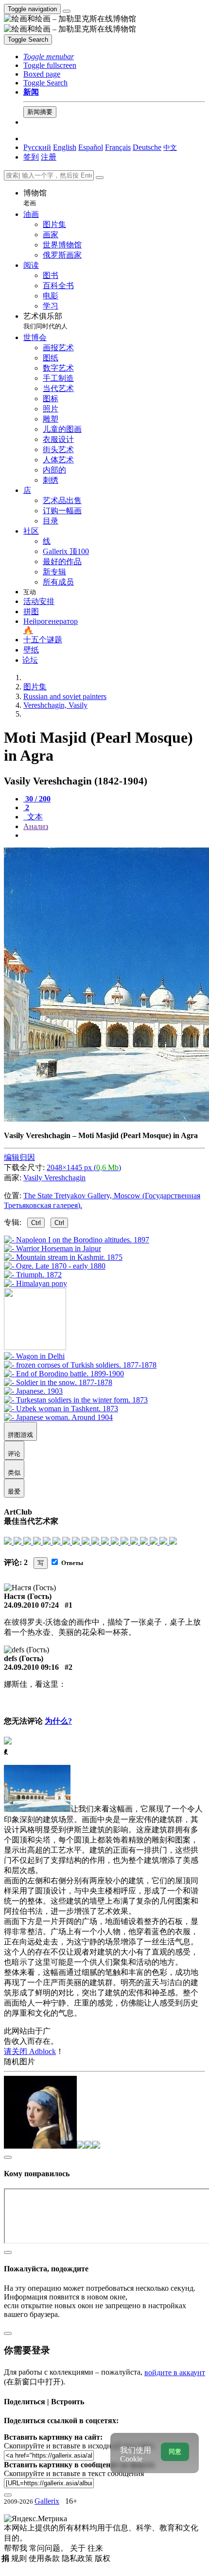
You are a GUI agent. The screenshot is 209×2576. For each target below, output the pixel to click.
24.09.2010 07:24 (31, 1605)
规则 (20, 2558)
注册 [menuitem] (49, 157)
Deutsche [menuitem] (147, 147)
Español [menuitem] (91, 147)
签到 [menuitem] (31, 157)
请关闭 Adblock (30, 2051)
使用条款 (45, 2558)
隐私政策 (78, 2558)
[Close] (100, 178)
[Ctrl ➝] (34, 1356)
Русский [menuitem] (37, 147)
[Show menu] (67, 11)
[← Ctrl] (35, 1283)
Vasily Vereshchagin (54, 1178)
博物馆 (35, 198)
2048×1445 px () (84, 1167)
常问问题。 (50, 2548)
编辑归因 (19, 1157)
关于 (79, 2548)
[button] (49, 57)
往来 (95, 2548)
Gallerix (47, 2501)
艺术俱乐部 (45, 321)
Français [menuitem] (118, 147)
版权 (103, 2558)
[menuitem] (170, 147)
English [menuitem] (65, 147)
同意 (175, 2452)
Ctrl (36, 1223)
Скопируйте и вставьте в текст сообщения (74, 2473)
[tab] (37, 799)
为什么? (58, 1721)
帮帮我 (17, 2548)
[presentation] (114, 835)
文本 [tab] (34, 817)
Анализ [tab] (36, 826)
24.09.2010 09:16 (31, 1667)
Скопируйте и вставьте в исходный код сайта (79, 2446)
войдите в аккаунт (175, 2372)
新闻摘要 (40, 112)
